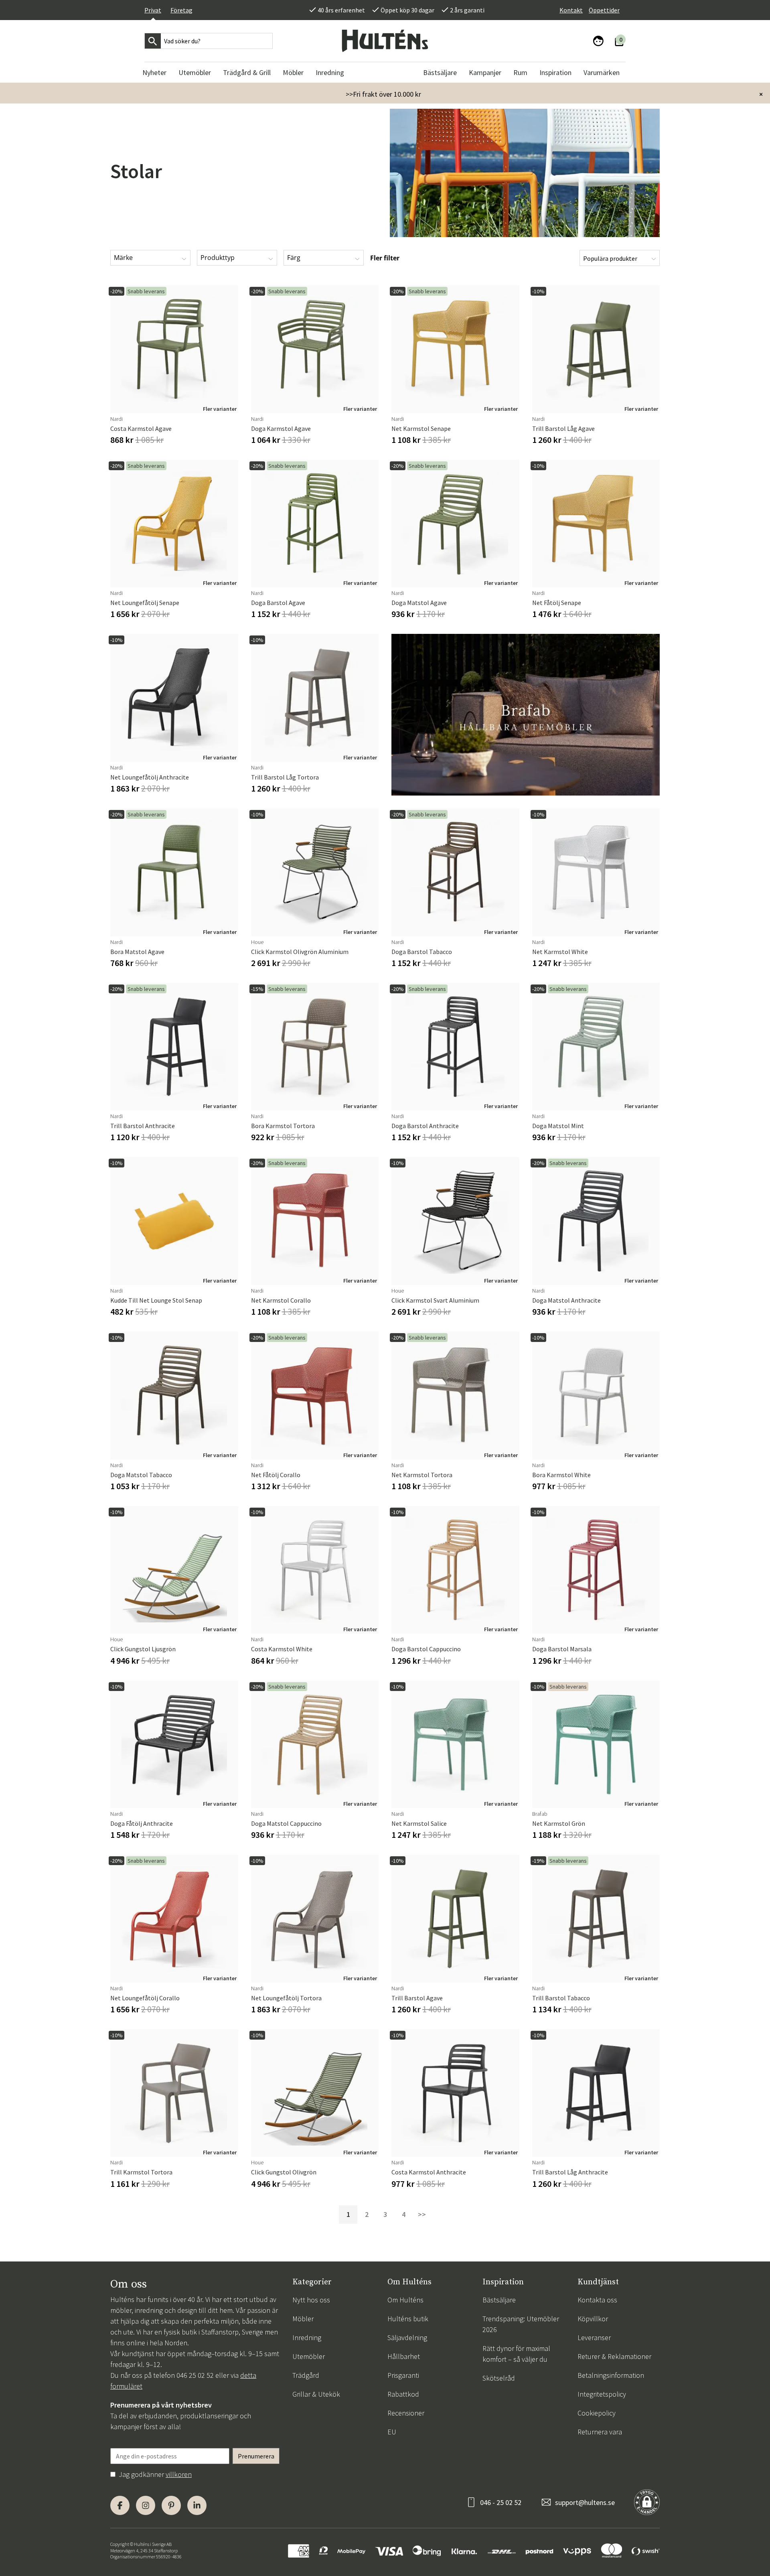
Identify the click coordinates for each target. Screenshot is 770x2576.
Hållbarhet (404, 2356)
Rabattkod (403, 2394)
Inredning (307, 2337)
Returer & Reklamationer (614, 2356)
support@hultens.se (585, 2502)
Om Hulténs (405, 2300)
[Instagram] (146, 2505)
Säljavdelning (407, 2337)
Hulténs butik (408, 2319)
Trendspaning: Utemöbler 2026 (521, 2324)
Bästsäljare (499, 2300)
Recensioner (406, 2413)
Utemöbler (309, 2356)
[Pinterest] (171, 2505)
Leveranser (594, 2337)
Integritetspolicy (602, 2394)
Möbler (303, 2319)
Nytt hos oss (311, 2300)
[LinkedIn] (197, 2505)
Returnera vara (600, 2432)
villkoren (179, 2474)
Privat (153, 10)
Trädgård (306, 2375)
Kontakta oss (597, 2300)
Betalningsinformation (611, 2375)
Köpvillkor (593, 2319)
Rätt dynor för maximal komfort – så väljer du (516, 2354)
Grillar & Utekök (316, 2394)
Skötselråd (499, 2378)
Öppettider (604, 10)
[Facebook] (120, 2505)
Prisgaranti (403, 2375)
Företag (181, 10)
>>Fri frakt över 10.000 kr (383, 94)
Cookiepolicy (597, 2413)
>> (422, 2214)
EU (392, 2432)
